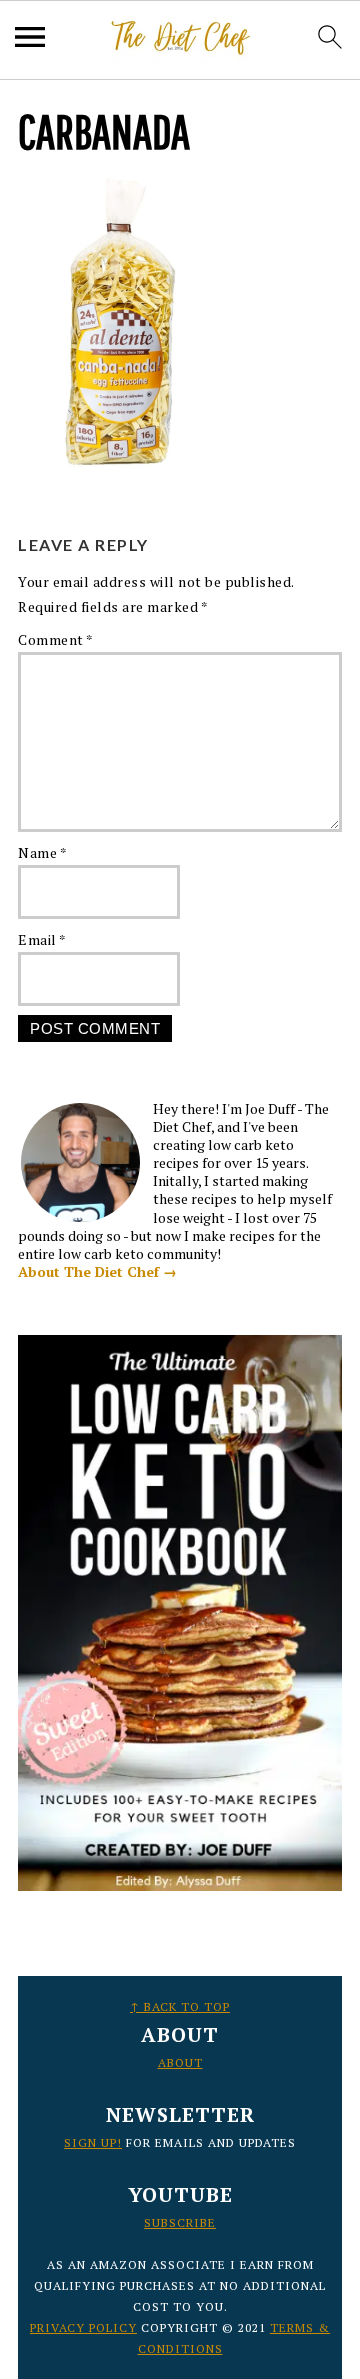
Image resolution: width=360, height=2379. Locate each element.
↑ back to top (180, 2006)
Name (42, 852)
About (180, 2062)
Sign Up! (93, 2142)
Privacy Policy (83, 2327)
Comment (56, 639)
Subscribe (180, 2222)
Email (42, 939)
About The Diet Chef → (97, 1271)
